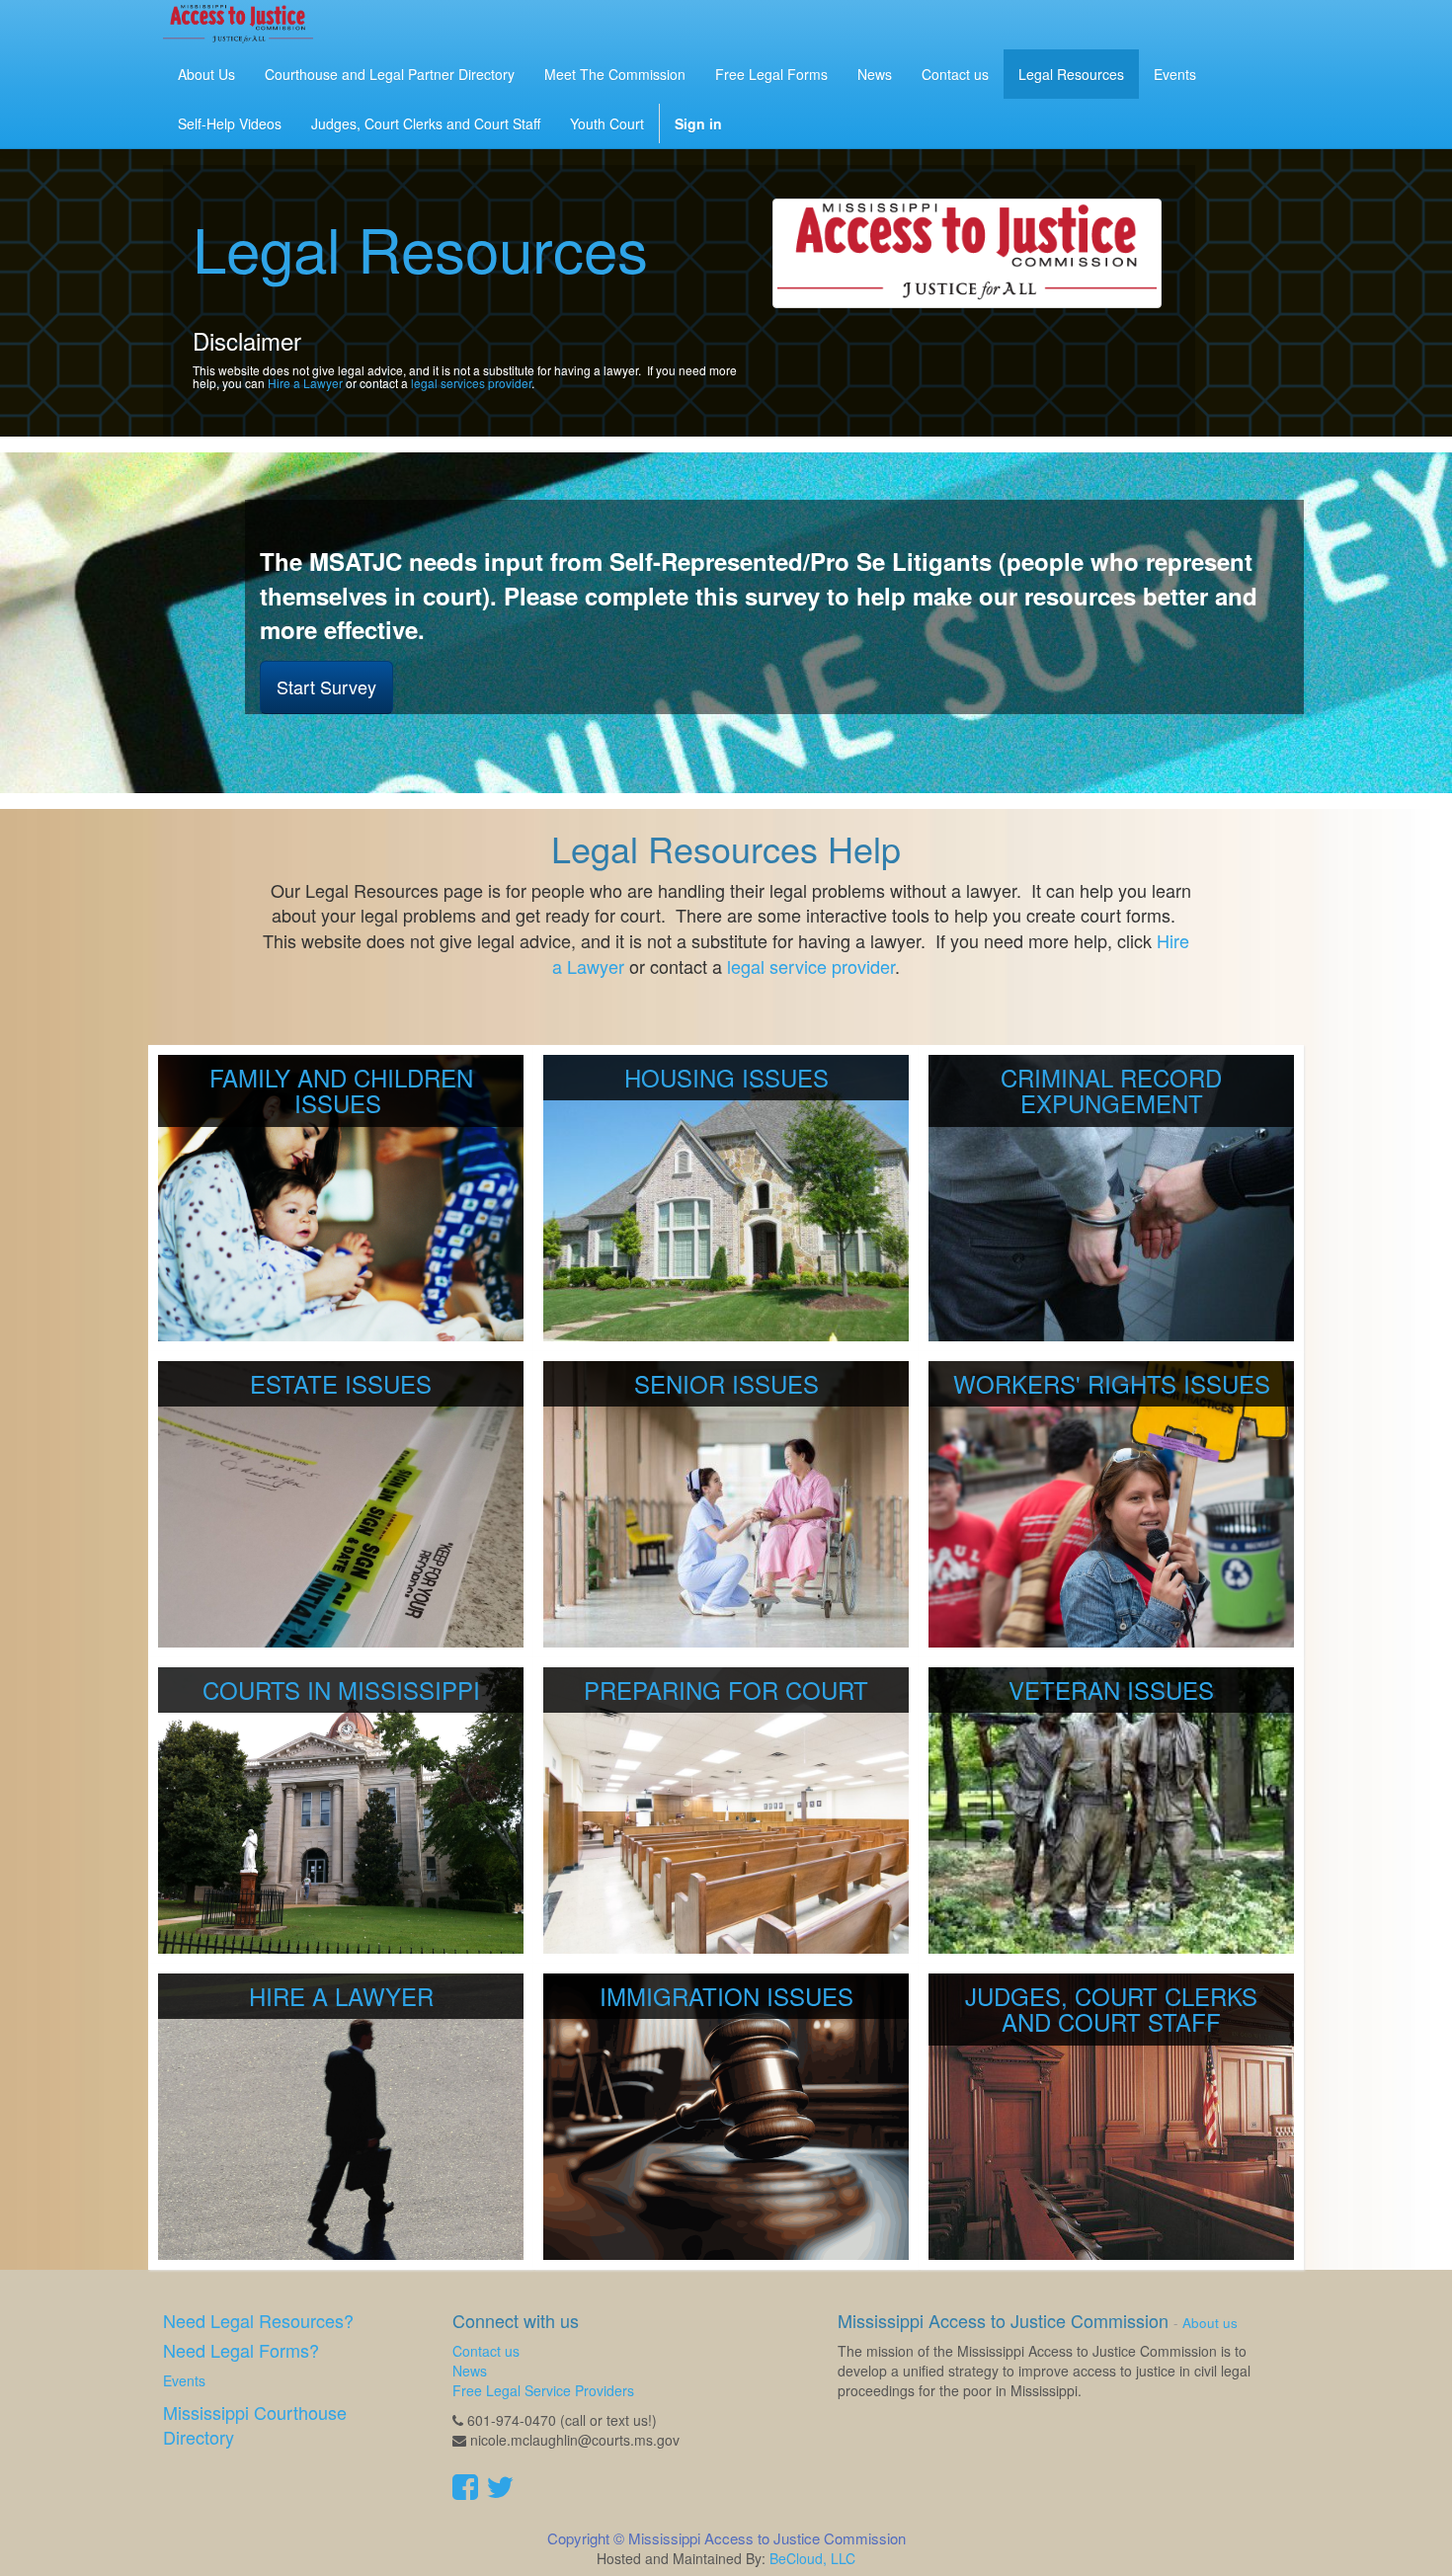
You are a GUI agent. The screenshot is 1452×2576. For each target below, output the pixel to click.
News (470, 2371)
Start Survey (326, 686)
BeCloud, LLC (812, 2558)
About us (1210, 2323)
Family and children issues (341, 1090)
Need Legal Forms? (241, 2350)
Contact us (486, 2351)
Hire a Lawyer (305, 383)
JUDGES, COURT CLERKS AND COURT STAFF (1111, 2009)
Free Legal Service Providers (543, 2390)
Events (184, 2380)
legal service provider (811, 966)
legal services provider (471, 383)
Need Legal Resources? (258, 2320)
